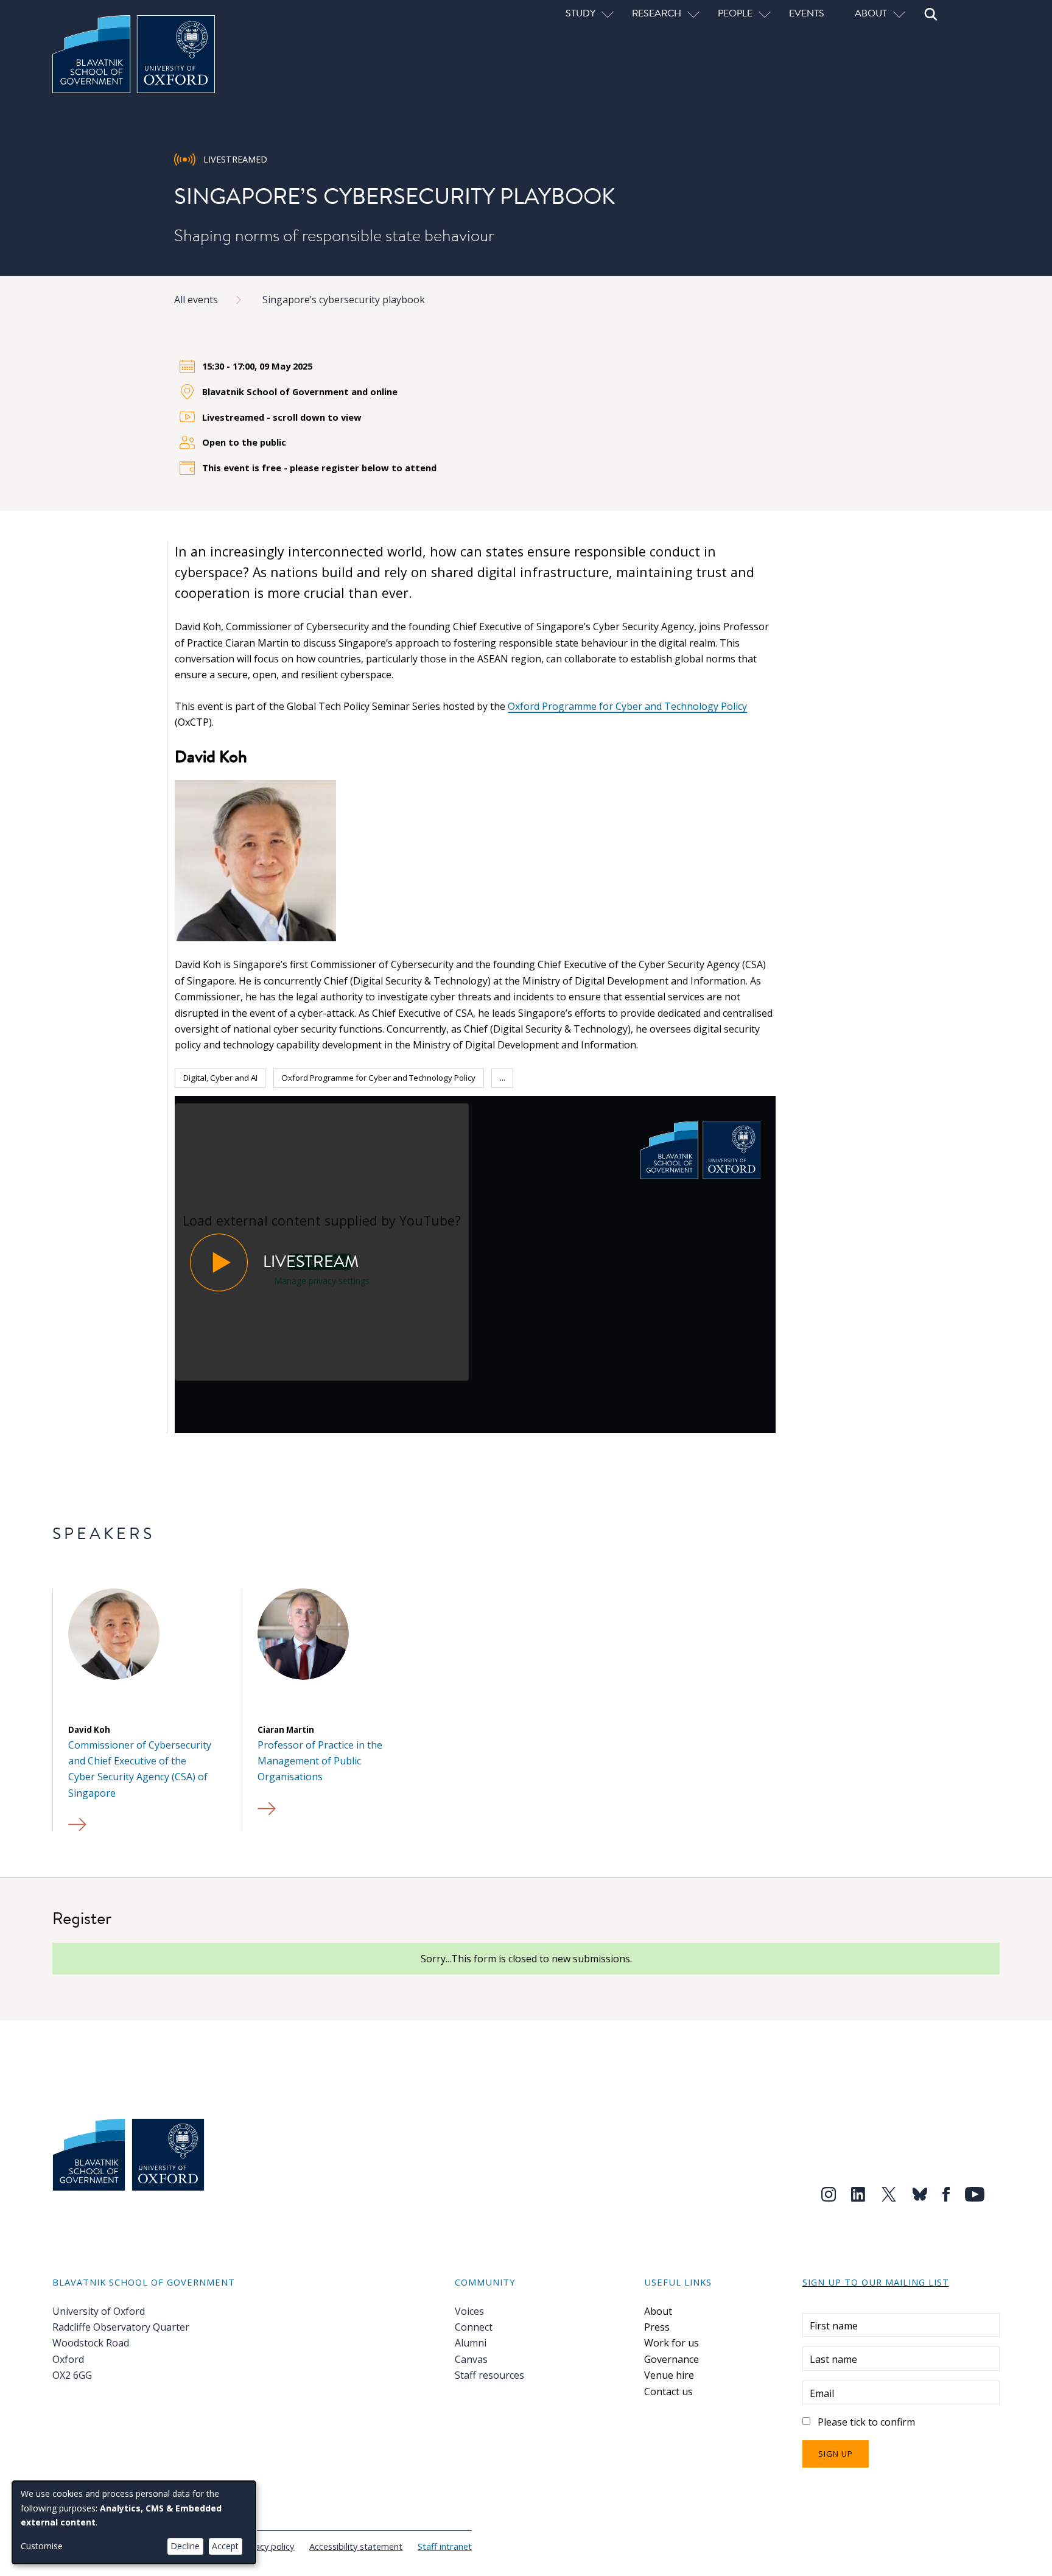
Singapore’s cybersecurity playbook (344, 300)
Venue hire (669, 2375)
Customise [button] (42, 2546)
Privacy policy (267, 2546)
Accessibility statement (356, 2546)
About (658, 2311)
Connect (474, 2327)
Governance (672, 2359)
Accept (225, 2546)
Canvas (471, 2359)
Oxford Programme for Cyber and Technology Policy (627, 706)
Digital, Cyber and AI (220, 1078)
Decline (185, 2546)
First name (834, 2326)
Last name (833, 2359)
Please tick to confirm (866, 2422)
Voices (469, 2311)
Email (822, 2393)
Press (657, 2327)
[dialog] (134, 2522)
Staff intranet (445, 2546)
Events (807, 13)
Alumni (471, 2343)
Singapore (549, 1078)
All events (196, 300)
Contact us (668, 2392)
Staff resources (489, 2375)
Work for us (672, 2343)
